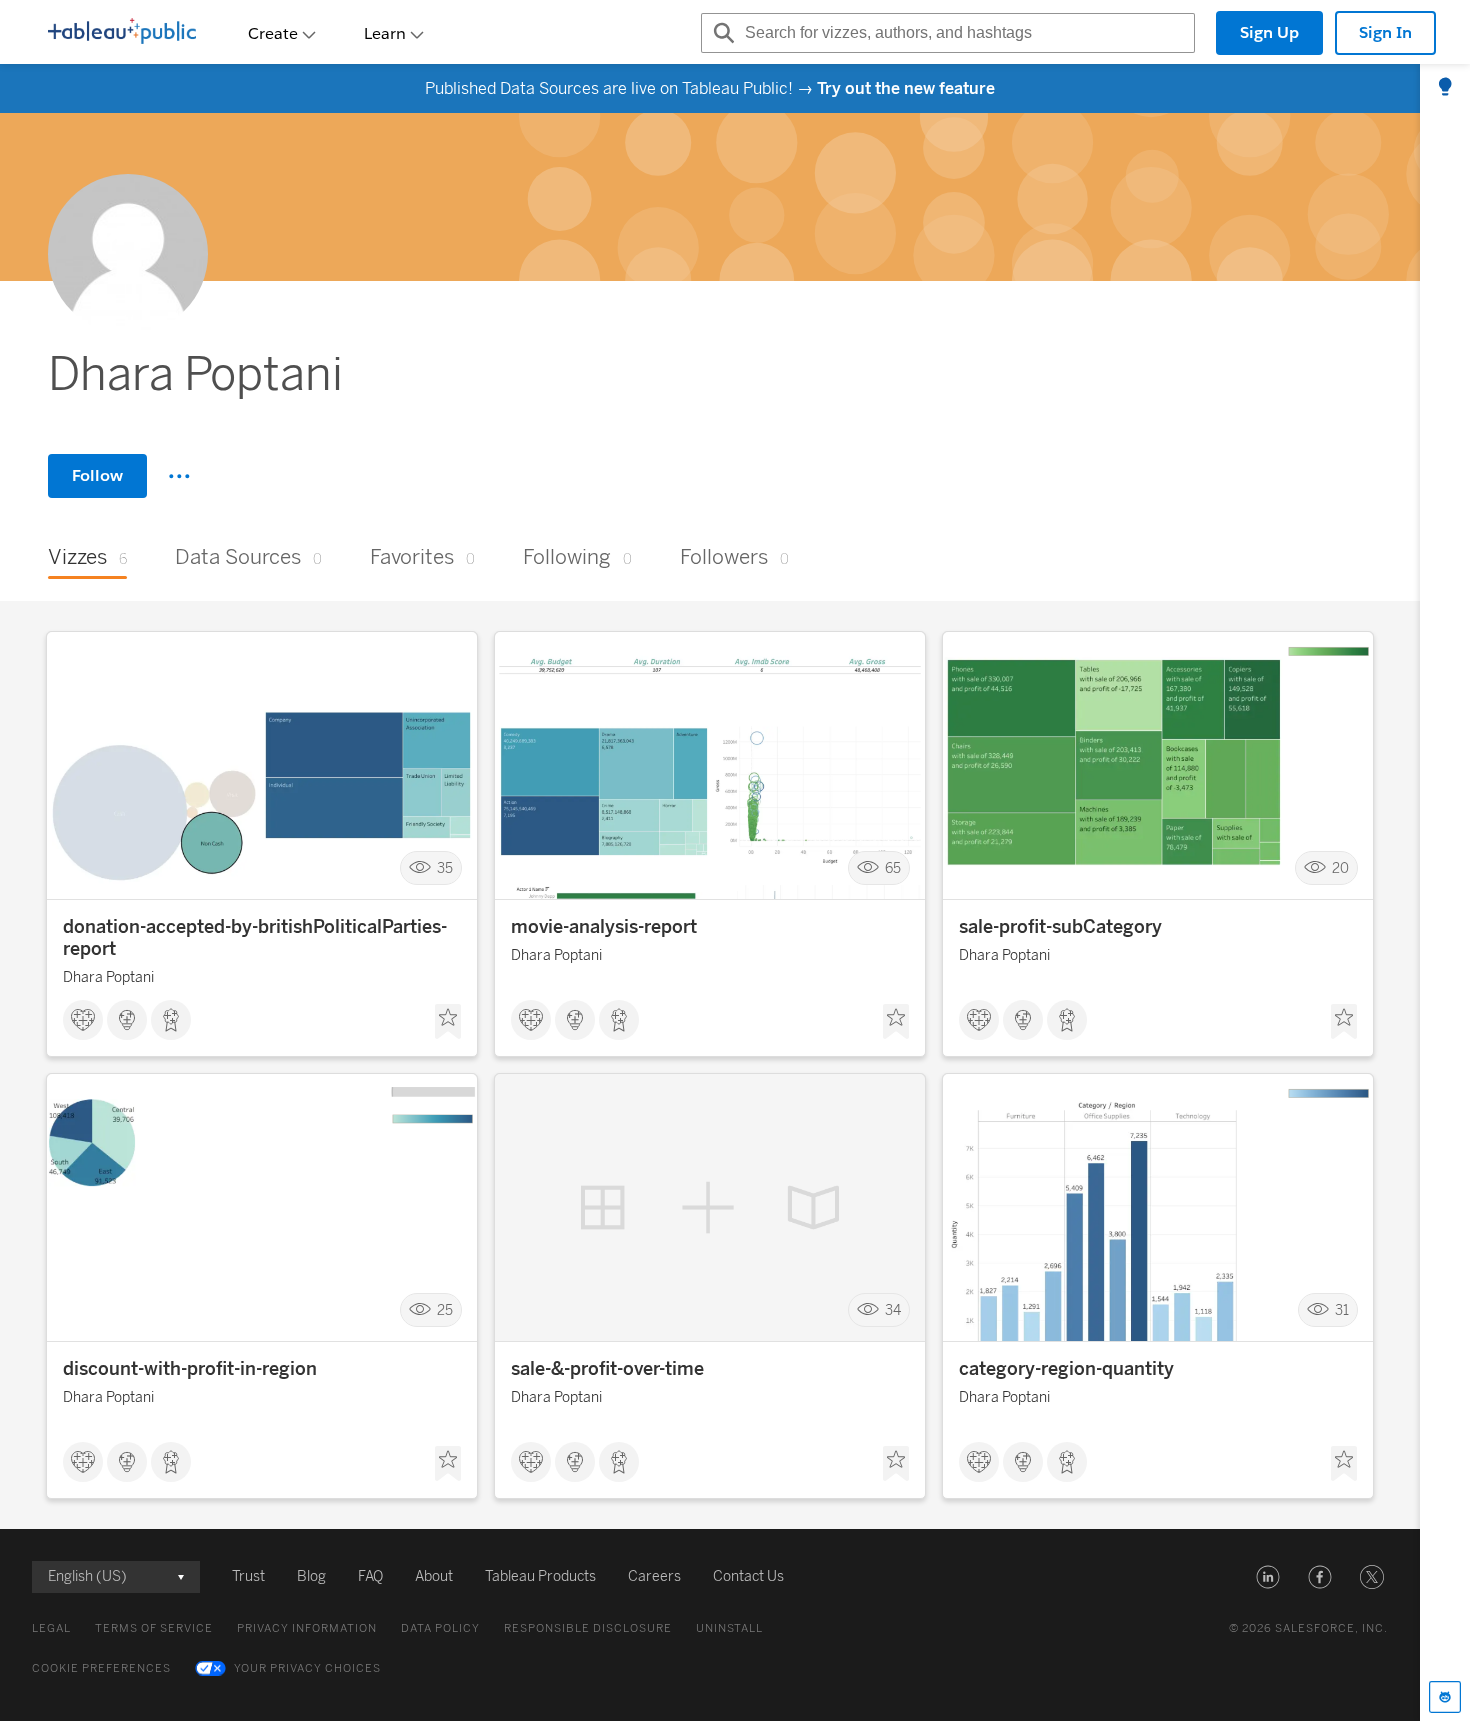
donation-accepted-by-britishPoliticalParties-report (255, 938)
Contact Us (748, 1576)
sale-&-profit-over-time (607, 1369)
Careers (654, 1576)
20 (1340, 868)
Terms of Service (154, 1628)
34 (893, 1309)
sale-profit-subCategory (1060, 927)
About (434, 1576)
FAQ (370, 1576)
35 (445, 868)
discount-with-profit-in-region (190, 1369)
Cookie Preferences (101, 1668)
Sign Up (1269, 32)
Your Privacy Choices (307, 1668)
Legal (51, 1628)
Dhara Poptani (108, 977)
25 (445, 1309)
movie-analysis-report (604, 927)
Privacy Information (307, 1628)
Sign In (1385, 32)
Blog (311, 1576)
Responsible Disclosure (588, 1628)
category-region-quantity (1066, 1369)
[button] (1268, 1577)
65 (893, 868)
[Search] (721, 33)
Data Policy (440, 1628)
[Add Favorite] (448, 1022)
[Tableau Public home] (122, 33)
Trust (248, 1576)
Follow (97, 475)
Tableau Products (540, 1576)
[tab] (1445, 88)
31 (1342, 1309)
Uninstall (729, 1628)
